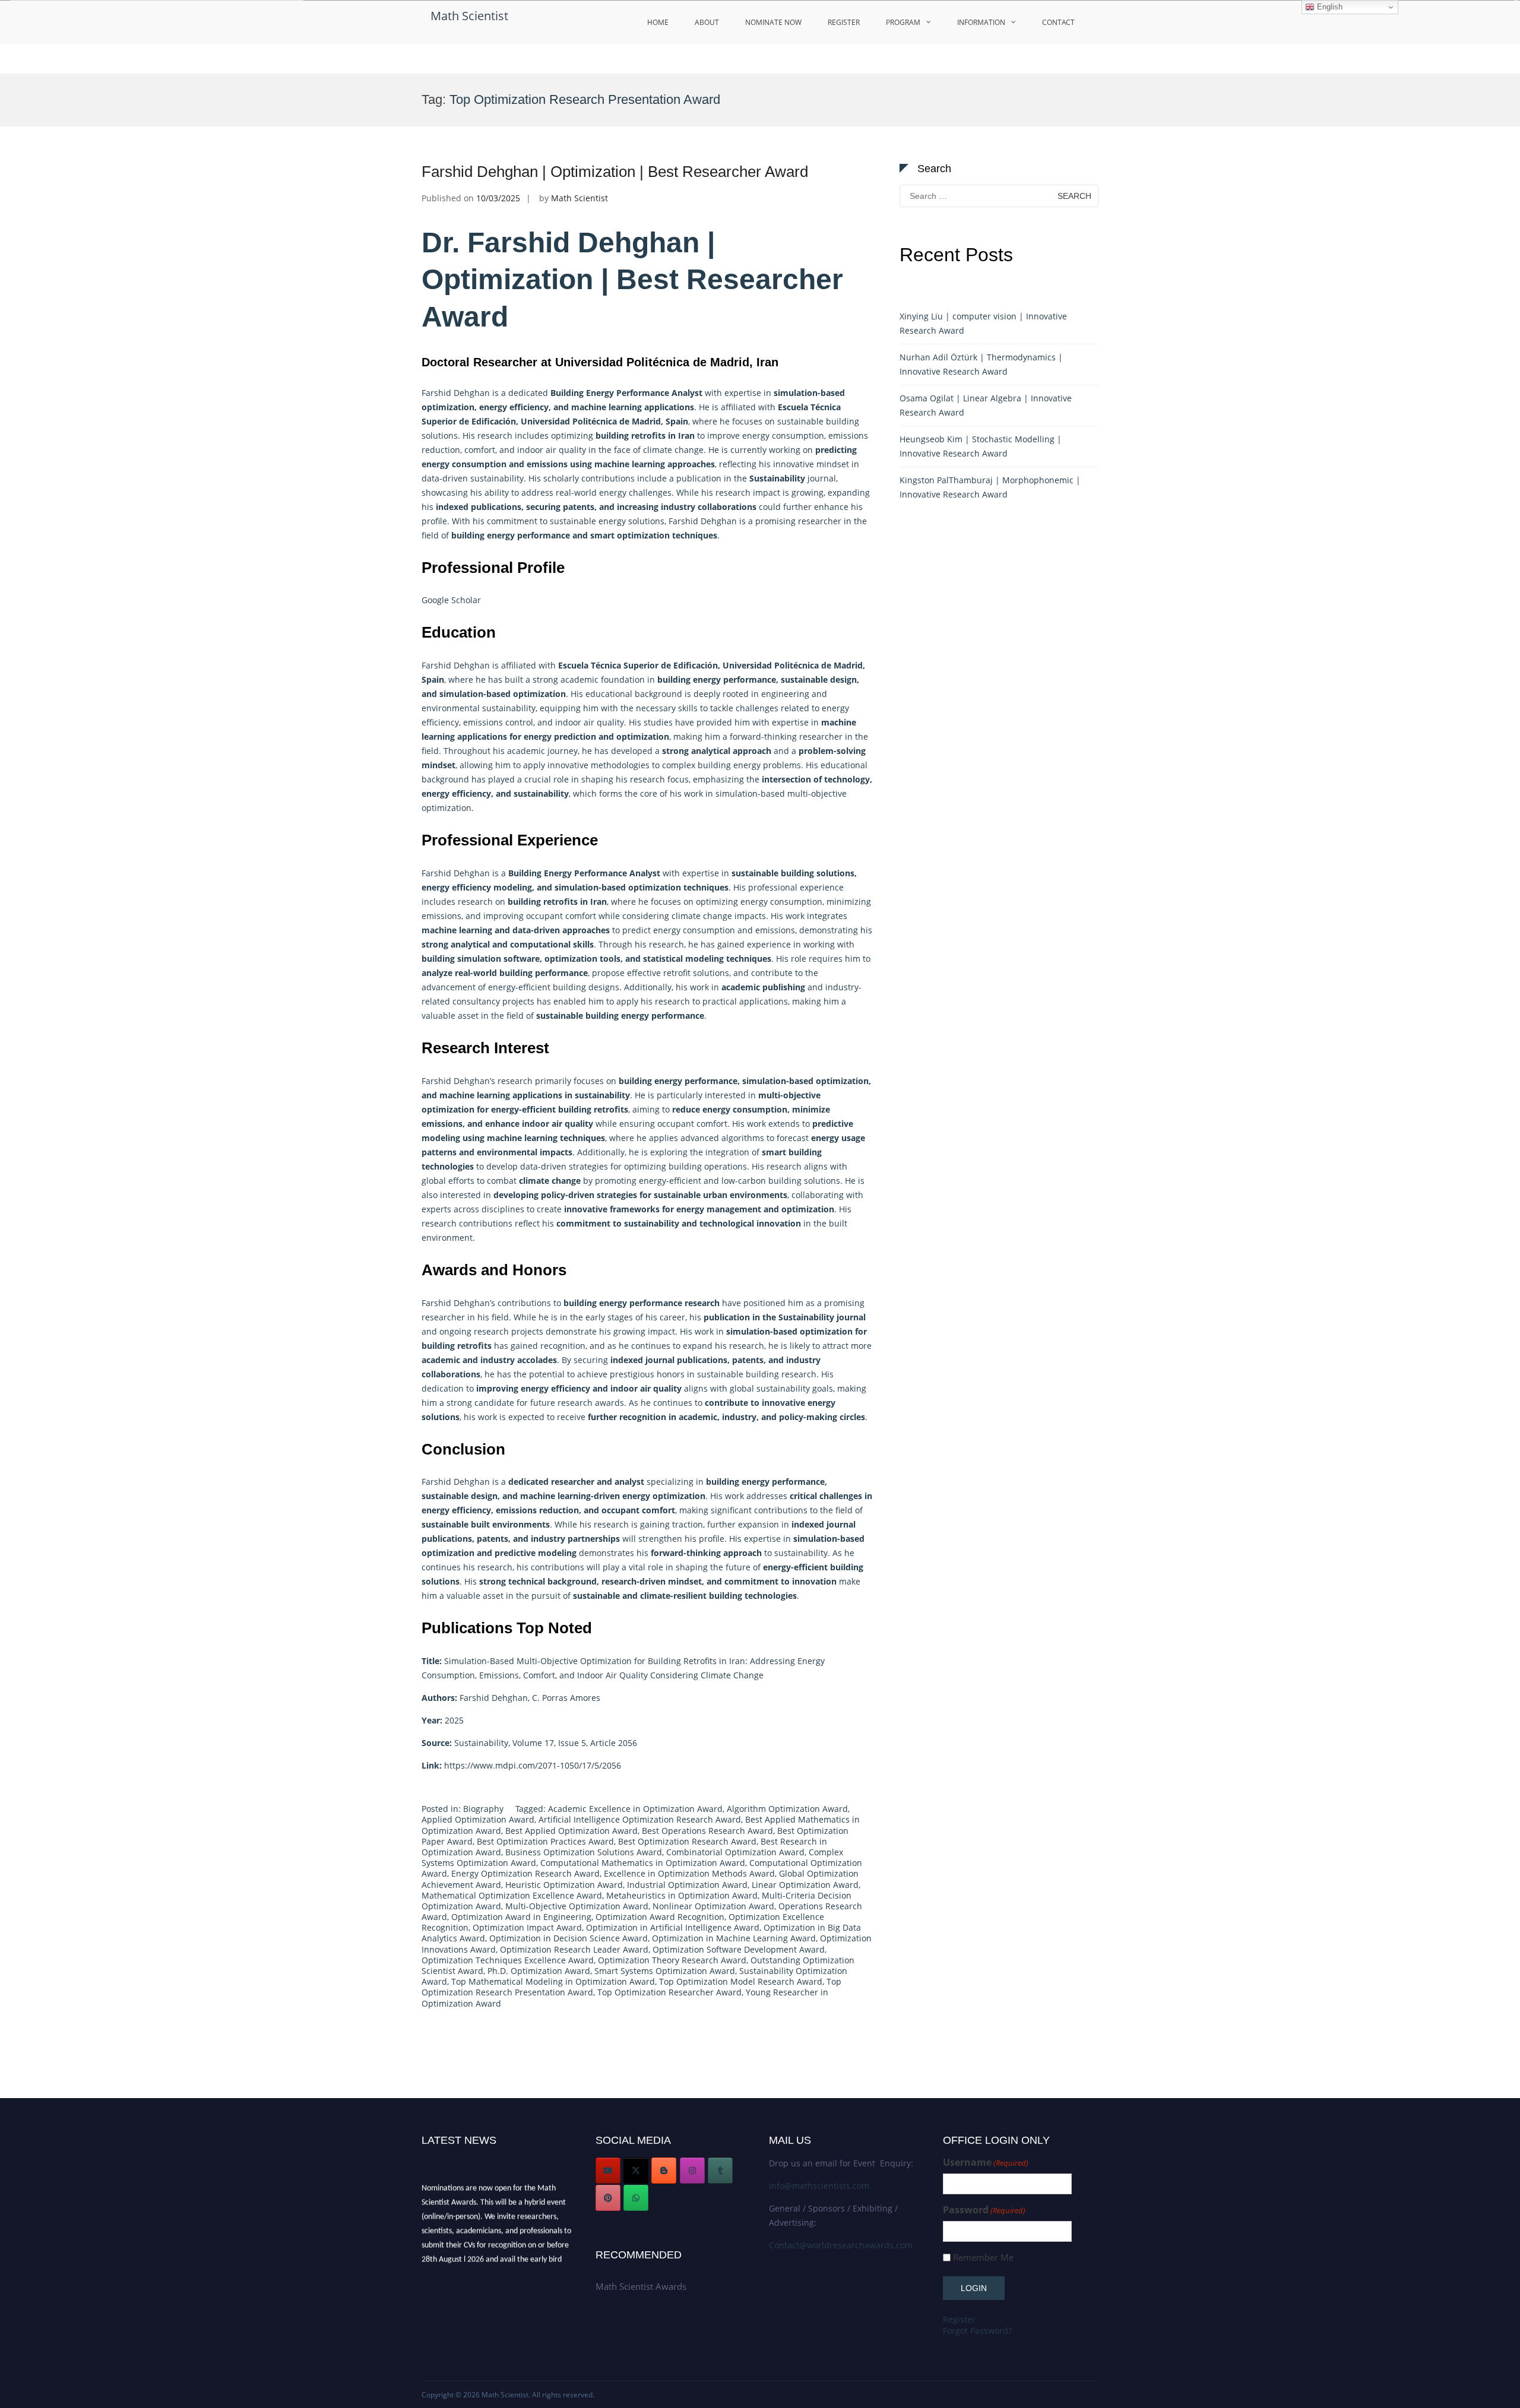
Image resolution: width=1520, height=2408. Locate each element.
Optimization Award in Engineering (521, 1917)
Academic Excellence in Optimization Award (635, 1809)
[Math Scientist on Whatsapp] (636, 2198)
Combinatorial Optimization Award (735, 1852)
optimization (448, 407)
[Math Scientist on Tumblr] (720, 2171)
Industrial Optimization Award (687, 1885)
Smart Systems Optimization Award (665, 1971)
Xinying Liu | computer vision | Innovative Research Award (983, 323)
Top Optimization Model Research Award (741, 1981)
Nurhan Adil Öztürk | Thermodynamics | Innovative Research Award (981, 364)
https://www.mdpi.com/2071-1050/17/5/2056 (533, 1765)
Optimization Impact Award (527, 1927)
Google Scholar (451, 600)
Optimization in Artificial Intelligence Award (673, 1927)
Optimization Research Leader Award (574, 1949)
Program (903, 22)
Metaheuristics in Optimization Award (682, 1895)
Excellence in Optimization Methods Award (689, 1873)
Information (981, 22)
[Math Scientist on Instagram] (692, 2171)
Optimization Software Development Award (739, 1949)
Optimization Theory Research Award (672, 1960)
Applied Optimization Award (478, 1819)
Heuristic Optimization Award (564, 1885)
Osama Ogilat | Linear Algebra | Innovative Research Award (986, 405)
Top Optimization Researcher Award (669, 1992)
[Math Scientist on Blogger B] (664, 2171)
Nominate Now (773, 22)
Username (986, 2163)
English (1329, 7)
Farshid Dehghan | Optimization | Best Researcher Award (615, 172)
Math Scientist (469, 16)
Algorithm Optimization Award (787, 1809)
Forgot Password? (977, 2331)
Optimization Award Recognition (660, 1917)
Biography (483, 1809)
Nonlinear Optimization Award (713, 1906)
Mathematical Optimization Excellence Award (512, 1895)
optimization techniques (678, 887)
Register (844, 22)
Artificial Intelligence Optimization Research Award (640, 1819)
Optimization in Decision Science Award (569, 1938)
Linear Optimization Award (805, 1885)
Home (658, 22)
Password (984, 2210)
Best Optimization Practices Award (545, 1841)
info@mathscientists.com (819, 2186)
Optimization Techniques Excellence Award (508, 1960)
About (707, 22)
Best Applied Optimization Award (571, 1831)
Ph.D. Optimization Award (539, 1971)
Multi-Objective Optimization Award (577, 1906)
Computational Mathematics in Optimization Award (643, 1863)
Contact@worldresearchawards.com (841, 2245)
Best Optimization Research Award (687, 1841)
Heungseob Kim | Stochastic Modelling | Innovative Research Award (981, 446)
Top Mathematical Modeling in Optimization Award (553, 1981)
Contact (1058, 22)
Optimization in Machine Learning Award (734, 1938)
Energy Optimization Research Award (525, 1873)
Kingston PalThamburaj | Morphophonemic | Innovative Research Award (990, 487)
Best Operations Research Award (707, 1831)
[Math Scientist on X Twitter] (636, 2171)
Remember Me (983, 2257)
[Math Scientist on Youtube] (608, 2171)
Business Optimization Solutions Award (584, 1852)
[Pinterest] (608, 2198)
